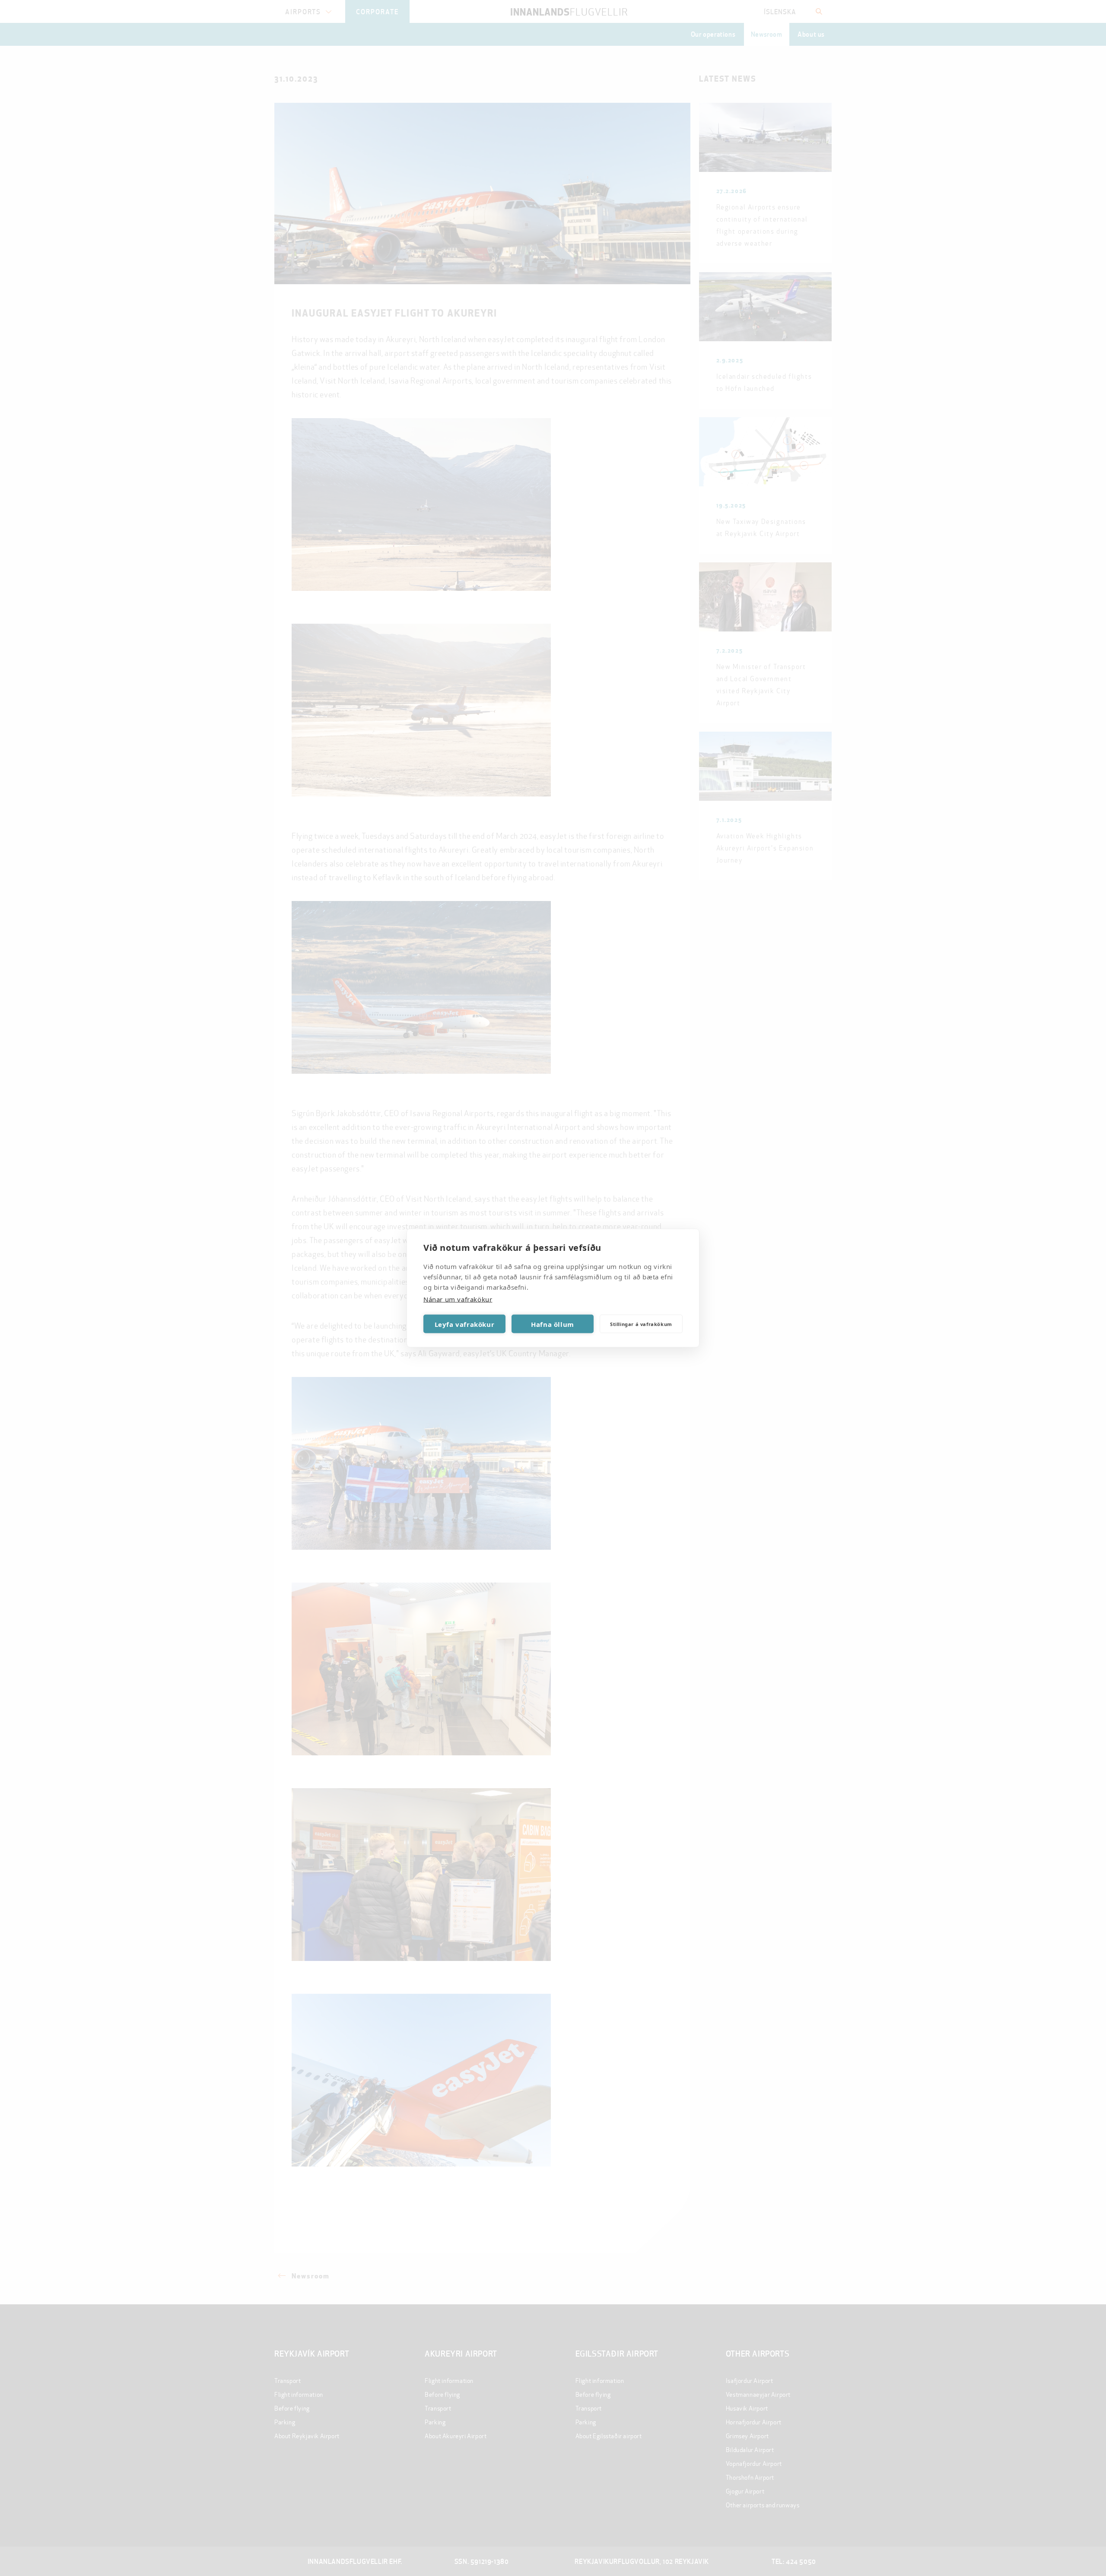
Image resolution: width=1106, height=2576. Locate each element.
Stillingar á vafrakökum (641, 1324)
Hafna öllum (553, 1324)
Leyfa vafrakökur (465, 1324)
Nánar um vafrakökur (458, 1299)
